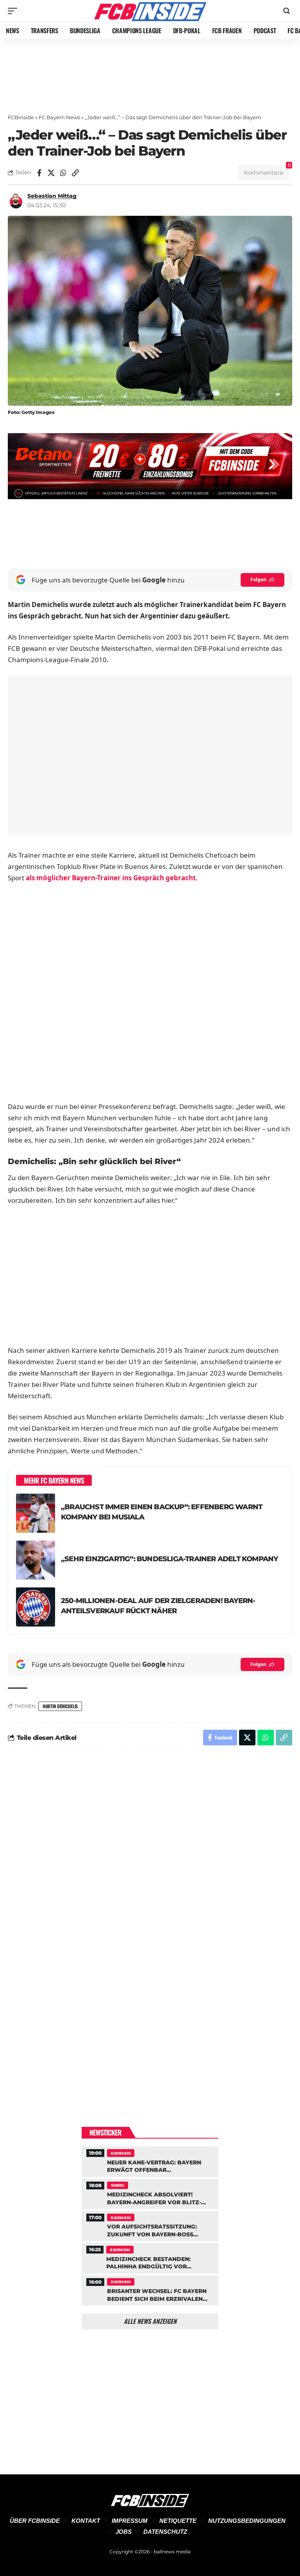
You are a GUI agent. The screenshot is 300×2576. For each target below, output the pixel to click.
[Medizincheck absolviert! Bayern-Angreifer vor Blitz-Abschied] (150, 2193)
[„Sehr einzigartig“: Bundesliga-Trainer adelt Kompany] (36, 1560)
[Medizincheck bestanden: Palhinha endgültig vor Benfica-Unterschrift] (150, 2257)
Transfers (118, 2185)
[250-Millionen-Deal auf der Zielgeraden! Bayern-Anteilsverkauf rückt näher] (36, 1607)
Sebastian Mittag (52, 196)
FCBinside (21, 117)
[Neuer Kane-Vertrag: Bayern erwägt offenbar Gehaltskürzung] (150, 2160)
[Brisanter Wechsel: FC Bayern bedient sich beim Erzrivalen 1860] (150, 2289)
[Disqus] (150, 1863)
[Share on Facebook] (39, 173)
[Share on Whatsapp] (63, 173)
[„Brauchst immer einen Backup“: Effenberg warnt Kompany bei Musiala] (36, 1513)
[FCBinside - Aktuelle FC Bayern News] (150, 11)
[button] (14, 11)
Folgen (258, 580)
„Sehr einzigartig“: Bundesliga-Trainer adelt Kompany (169, 1559)
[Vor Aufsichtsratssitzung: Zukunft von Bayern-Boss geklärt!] (150, 2225)
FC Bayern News (59, 117)
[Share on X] (51, 173)
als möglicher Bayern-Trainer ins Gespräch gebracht (111, 878)
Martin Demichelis (60, 1706)
